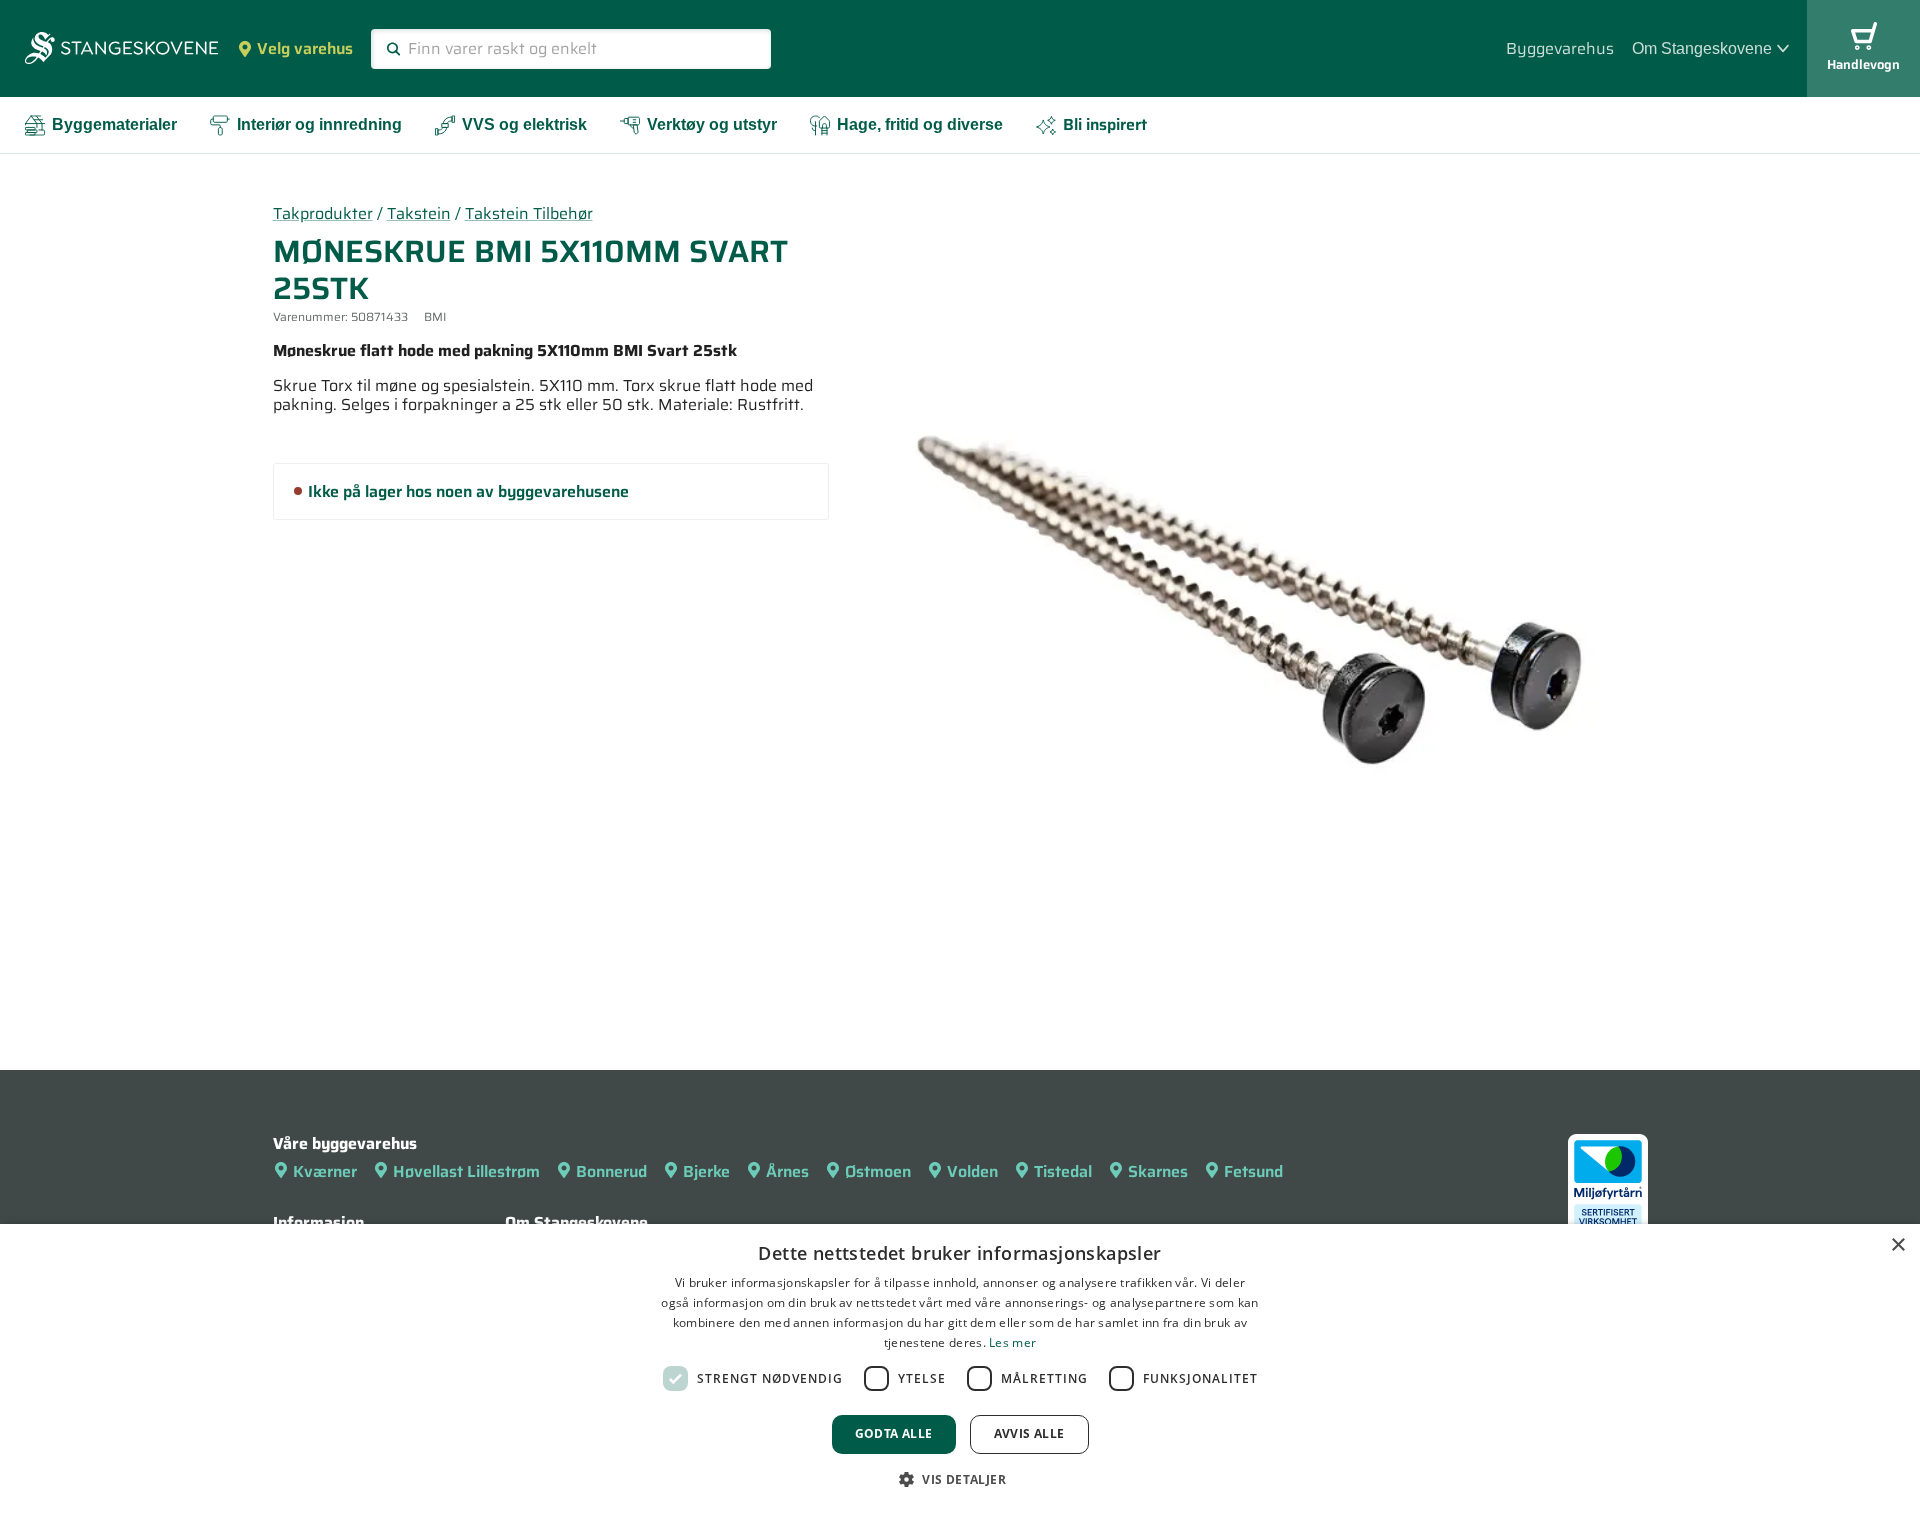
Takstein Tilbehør (529, 213)
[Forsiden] (121, 50)
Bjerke (706, 1171)
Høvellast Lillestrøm (466, 1171)
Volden (972, 1171)
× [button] (1897, 1245)
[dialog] (960, 1368)
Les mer (1012, 1342)
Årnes (787, 1171)
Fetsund (1253, 1171)
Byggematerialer (114, 124)
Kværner (325, 1171)
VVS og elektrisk (524, 124)
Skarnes (1158, 1171)
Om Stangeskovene (1702, 48)
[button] (960, 1479)
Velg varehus (305, 48)
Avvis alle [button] (1029, 1433)
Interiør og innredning (319, 124)
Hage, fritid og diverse (920, 124)
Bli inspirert (1105, 124)
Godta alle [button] (894, 1433)
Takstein (419, 213)
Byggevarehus (1560, 48)
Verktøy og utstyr (712, 124)
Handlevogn (1863, 64)
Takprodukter (323, 213)
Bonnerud (611, 1171)
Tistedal (1063, 1171)
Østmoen (878, 1171)
